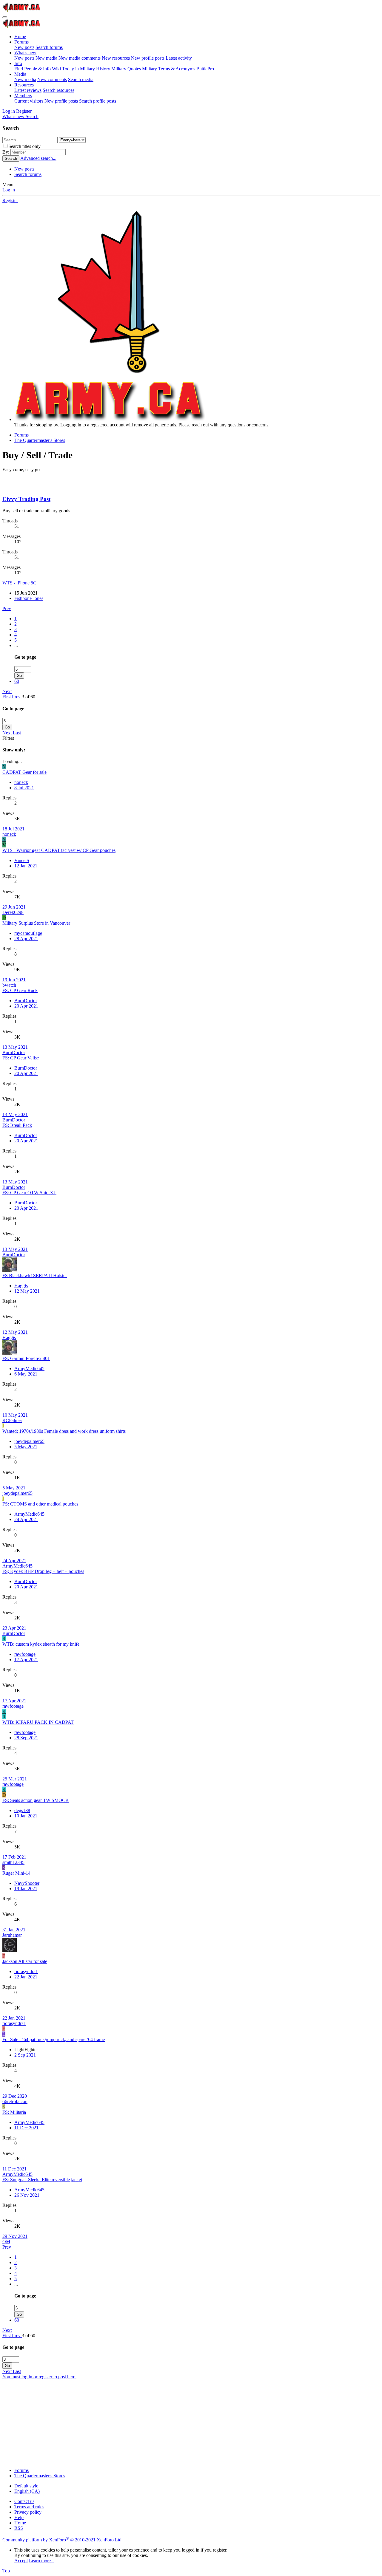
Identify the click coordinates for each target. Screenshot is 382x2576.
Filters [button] (8, 738)
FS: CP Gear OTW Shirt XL (29, 1193)
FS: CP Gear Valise (21, 1058)
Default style (26, 2486)
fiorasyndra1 (26, 1971)
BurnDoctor (26, 1001)
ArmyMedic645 (29, 1369)
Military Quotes (126, 69)
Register (10, 201)
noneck (21, 782)
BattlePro (205, 69)
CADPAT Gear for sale (24, 772)
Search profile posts (98, 101)
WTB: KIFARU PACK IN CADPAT (38, 1722)
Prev (7, 608)
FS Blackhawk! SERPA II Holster (35, 1275)
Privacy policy (28, 2512)
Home (20, 37)
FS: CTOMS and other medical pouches (40, 1504)
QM (6, 2242)
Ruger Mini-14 (16, 1873)
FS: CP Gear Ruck (20, 990)
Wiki (56, 69)
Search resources (58, 90)
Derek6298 (13, 912)
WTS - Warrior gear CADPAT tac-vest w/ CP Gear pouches (59, 850)
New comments (52, 79)
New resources (116, 58)
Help (19, 2517)
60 (17, 681)
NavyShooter (27, 1883)
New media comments (80, 58)
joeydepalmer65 (29, 1441)
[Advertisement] (181, 2421)
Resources (24, 85)
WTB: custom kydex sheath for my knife (41, 1644)
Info (18, 63)
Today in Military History (86, 69)
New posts (24, 47)
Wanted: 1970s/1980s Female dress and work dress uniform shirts (64, 1431)
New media (46, 58)
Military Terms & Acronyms (169, 69)
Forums (21, 42)
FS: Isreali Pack (17, 1125)
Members (23, 96)
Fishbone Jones (29, 598)
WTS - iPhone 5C (19, 583)
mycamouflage (28, 933)
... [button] (16, 645)
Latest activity (179, 58)
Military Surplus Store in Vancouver (36, 923)
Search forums (49, 47)
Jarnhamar (12, 1935)
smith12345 (13, 1862)
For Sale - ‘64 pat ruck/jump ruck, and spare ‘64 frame (54, 2039)
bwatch (9, 985)
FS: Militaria (14, 2112)
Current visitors (29, 101)
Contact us (24, 2501)
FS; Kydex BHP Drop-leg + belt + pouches (43, 1571)
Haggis (21, 1286)
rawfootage (25, 1654)
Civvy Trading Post (26, 499)
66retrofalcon (15, 2101)
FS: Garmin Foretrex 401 (26, 1358)
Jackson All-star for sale (25, 1961)
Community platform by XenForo (63, 2540)
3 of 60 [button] (29, 697)
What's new (25, 53)
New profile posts (148, 58)
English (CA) (27, 2491)
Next (7, 691)
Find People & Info (33, 69)
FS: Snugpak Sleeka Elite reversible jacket (42, 2180)
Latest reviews (28, 90)
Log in (9, 190)
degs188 (22, 1810)
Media (20, 74)
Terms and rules (29, 2507)
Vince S (22, 860)
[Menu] (5, 17)
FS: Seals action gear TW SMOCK (36, 1800)
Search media (81, 79)
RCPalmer (12, 1420)
